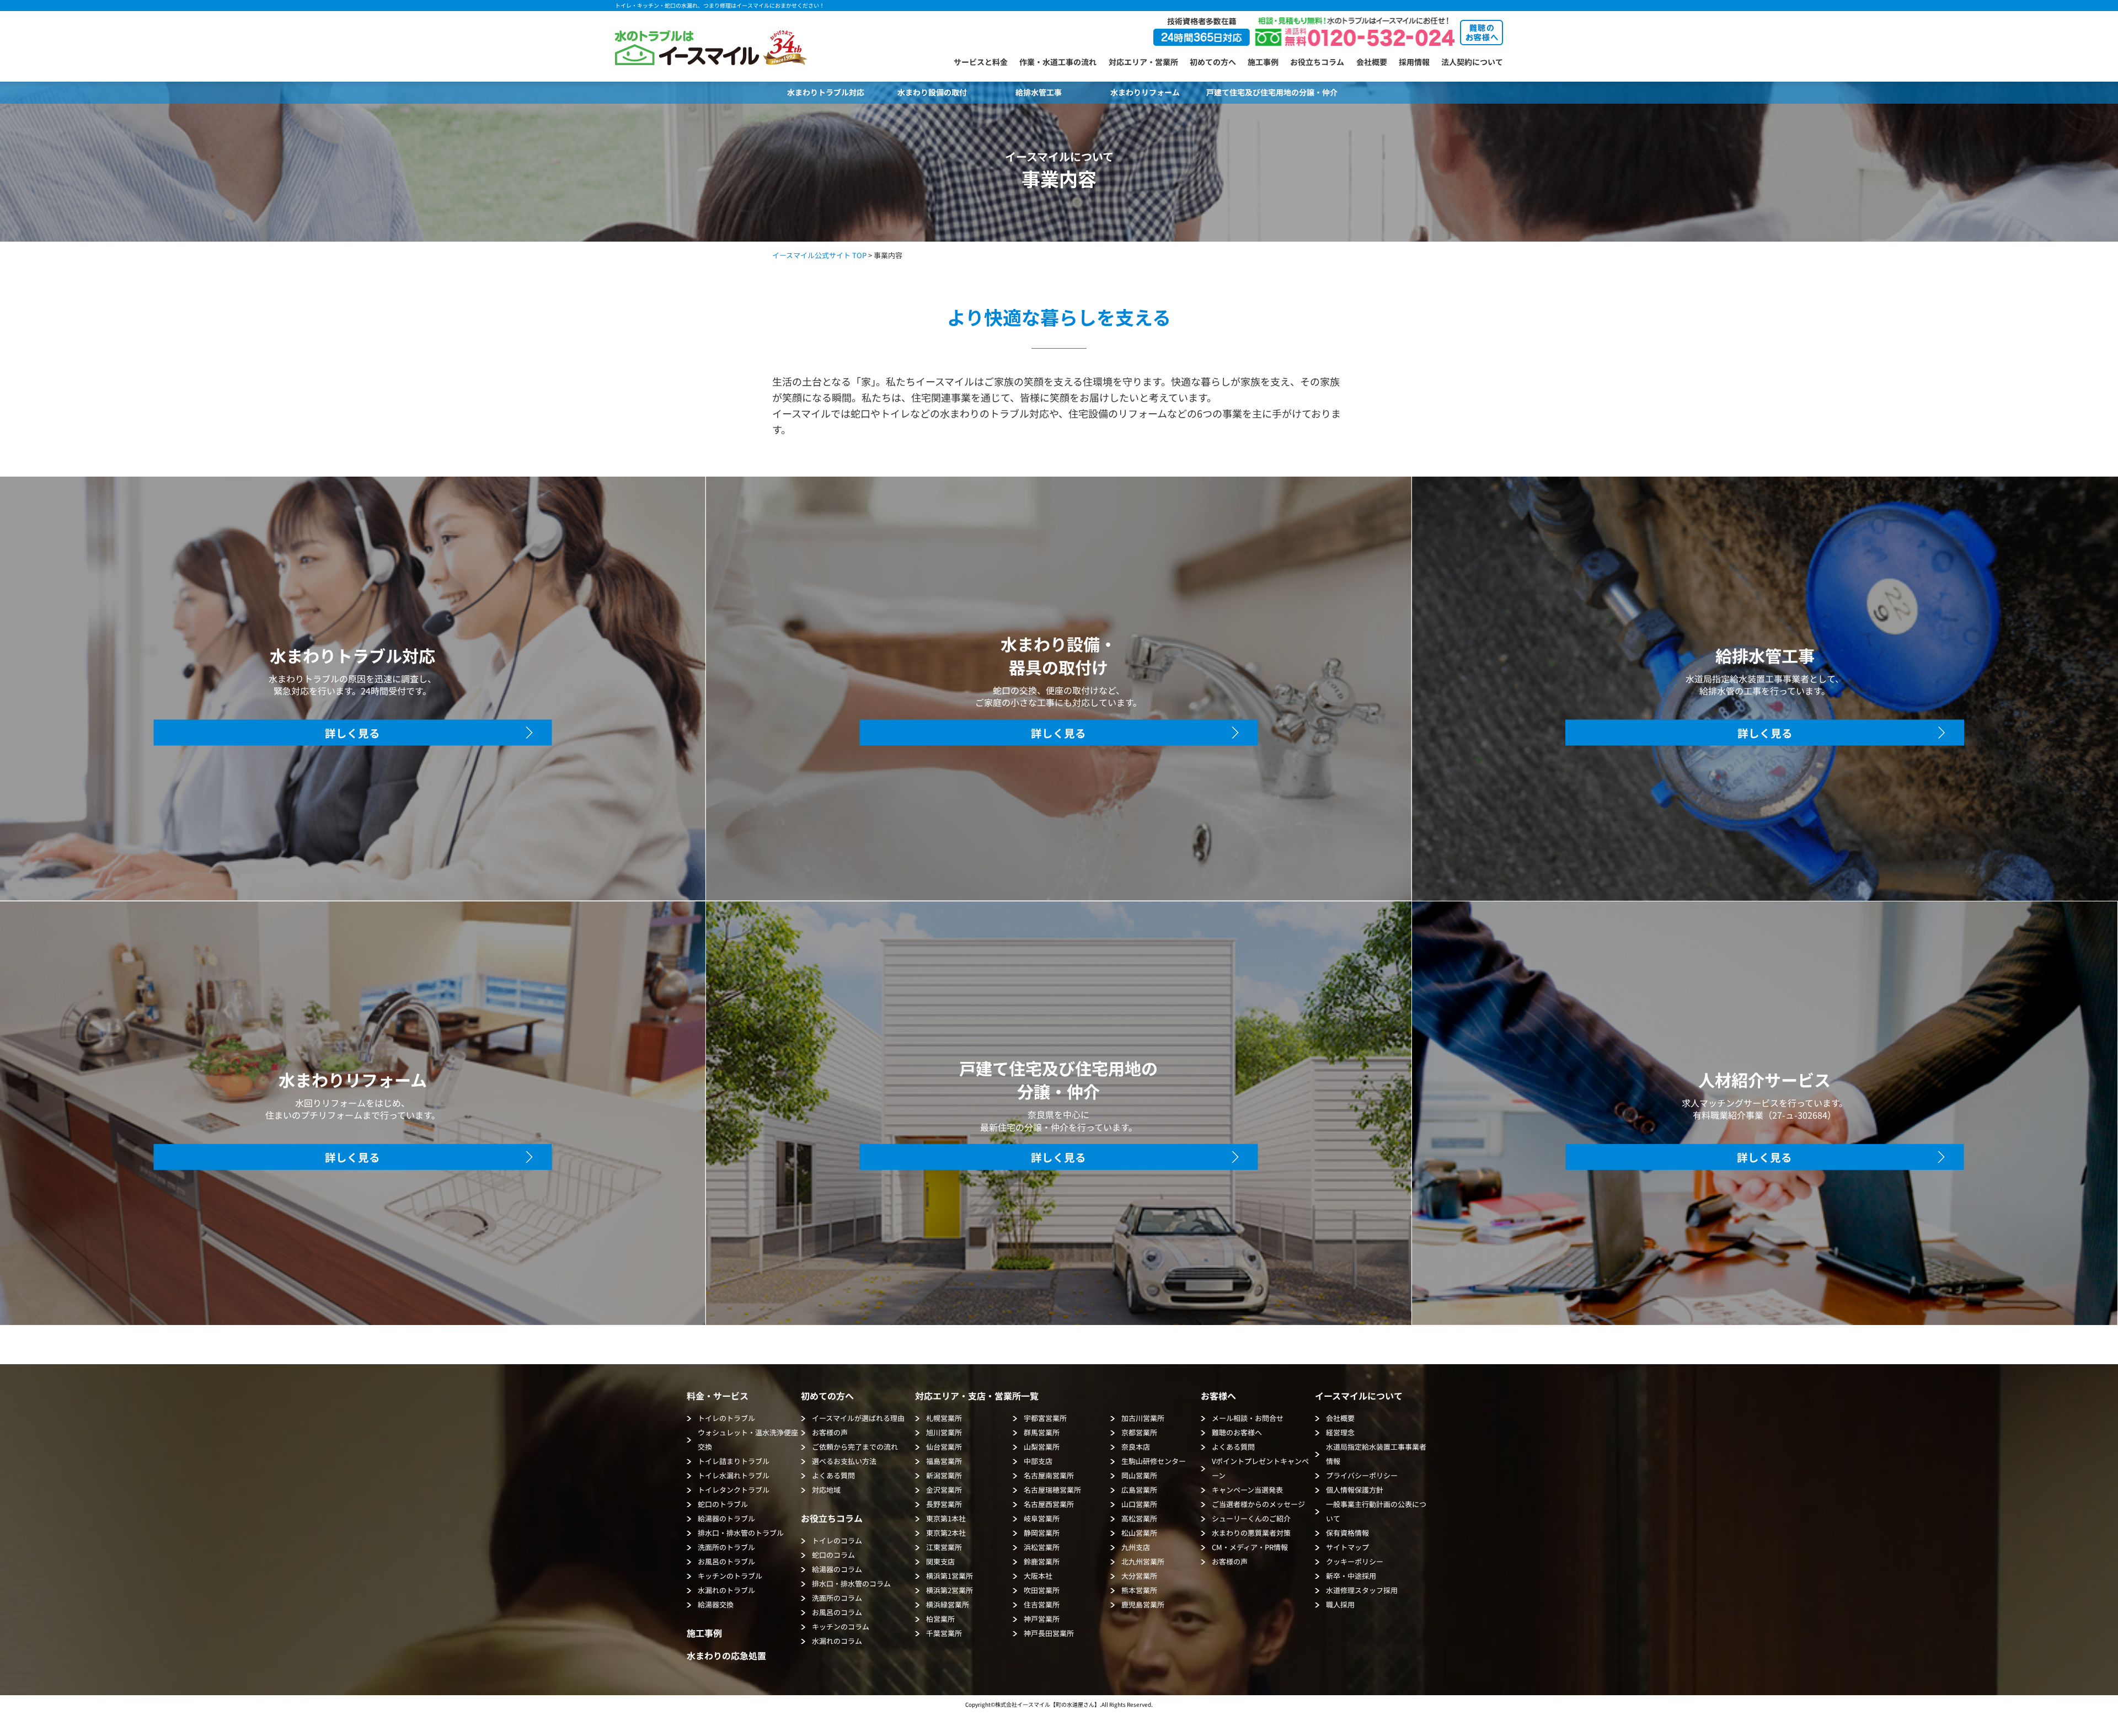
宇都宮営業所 (1045, 1418)
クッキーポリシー (1355, 1561)
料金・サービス (718, 1396)
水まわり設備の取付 (932, 92)
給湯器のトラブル (726, 1518)
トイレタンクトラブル (734, 1490)
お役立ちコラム (1317, 62)
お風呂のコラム (837, 1612)
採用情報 (1414, 62)
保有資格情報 (1347, 1533)
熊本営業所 (1139, 1590)
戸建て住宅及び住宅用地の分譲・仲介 (1272, 92)
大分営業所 (1139, 1576)
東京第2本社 (946, 1533)
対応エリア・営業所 (1143, 62)
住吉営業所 (1042, 1604)
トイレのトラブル (726, 1418)
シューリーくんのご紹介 (1251, 1518)
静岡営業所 (1042, 1533)
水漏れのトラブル (726, 1590)
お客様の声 (830, 1432)
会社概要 (1372, 62)
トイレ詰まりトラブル (734, 1461)
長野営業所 (944, 1504)
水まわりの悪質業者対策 (1251, 1533)
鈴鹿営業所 (1042, 1561)
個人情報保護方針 (1355, 1490)
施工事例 (1263, 62)
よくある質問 (833, 1475)
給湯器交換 (716, 1604)
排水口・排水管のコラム (851, 1583)
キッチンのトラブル (730, 1576)
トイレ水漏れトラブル (734, 1475)
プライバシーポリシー (1362, 1475)
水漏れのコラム (837, 1641)
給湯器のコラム (837, 1569)
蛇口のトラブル (723, 1504)
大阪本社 (1038, 1576)
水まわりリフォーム (1145, 92)
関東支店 (940, 1561)
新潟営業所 (944, 1475)
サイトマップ (1347, 1547)
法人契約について (1472, 62)
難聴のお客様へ (1237, 1432)
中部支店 (1038, 1461)
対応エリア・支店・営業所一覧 (977, 1396)
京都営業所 (1139, 1432)
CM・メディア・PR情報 (1250, 1547)
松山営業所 (1139, 1533)
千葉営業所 (944, 1633)
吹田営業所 (1042, 1590)
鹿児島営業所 (1143, 1604)
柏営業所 (940, 1619)
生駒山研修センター (1154, 1461)
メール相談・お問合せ (1248, 1418)
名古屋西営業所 (1049, 1504)
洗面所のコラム (837, 1598)
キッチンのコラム (841, 1627)
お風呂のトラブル (726, 1561)
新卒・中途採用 (1351, 1576)
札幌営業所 (944, 1418)
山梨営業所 (1042, 1447)
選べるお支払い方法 (844, 1461)
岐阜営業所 (1042, 1518)
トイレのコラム (837, 1540)
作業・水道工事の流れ (1058, 62)
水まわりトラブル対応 (826, 92)
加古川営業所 (1143, 1418)
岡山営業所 (1139, 1475)
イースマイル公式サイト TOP (819, 255)
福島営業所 (944, 1461)
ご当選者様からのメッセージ (1258, 1504)
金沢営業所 (944, 1490)
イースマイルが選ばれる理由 (858, 1418)
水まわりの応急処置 (726, 1655)
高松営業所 (1139, 1518)
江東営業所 (944, 1547)
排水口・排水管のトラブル (741, 1533)
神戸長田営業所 (1049, 1633)
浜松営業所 (1042, 1547)
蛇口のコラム (833, 1555)
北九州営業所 (1143, 1561)
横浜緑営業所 (948, 1604)
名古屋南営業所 (1049, 1475)
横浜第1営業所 (950, 1576)
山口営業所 (1139, 1504)
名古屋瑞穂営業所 (1052, 1490)
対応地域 (826, 1490)
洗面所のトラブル (726, 1547)
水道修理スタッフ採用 (1362, 1590)
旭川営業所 (944, 1432)
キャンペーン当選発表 (1247, 1490)
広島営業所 (1139, 1490)
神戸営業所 (1042, 1619)
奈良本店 (1136, 1447)
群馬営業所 (1042, 1432)
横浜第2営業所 (950, 1590)
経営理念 (1340, 1432)
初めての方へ (1213, 62)
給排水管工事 (1039, 92)
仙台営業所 (944, 1447)
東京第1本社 (946, 1518)
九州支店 (1136, 1547)
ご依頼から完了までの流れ (855, 1447)
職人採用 (1340, 1604)
